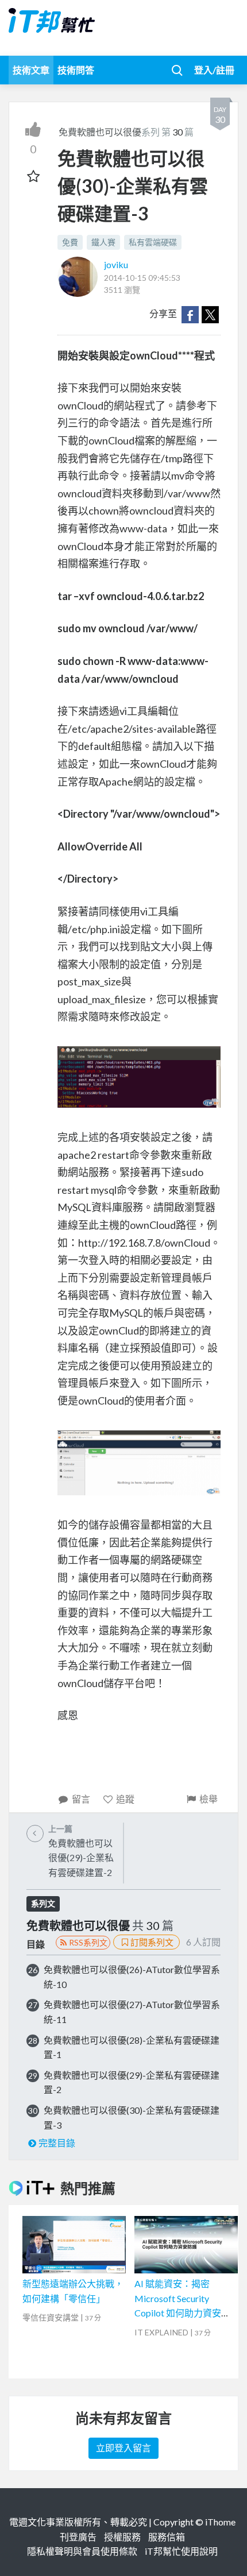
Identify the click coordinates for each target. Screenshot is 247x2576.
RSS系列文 (88, 1942)
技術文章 (31, 70)
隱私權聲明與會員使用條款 (82, 2551)
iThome (220, 2522)
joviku (116, 264)
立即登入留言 (123, 2448)
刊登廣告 (78, 2537)
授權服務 (122, 2537)
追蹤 (125, 1799)
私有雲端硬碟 (153, 242)
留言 (81, 1799)
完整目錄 (57, 2143)
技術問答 (76, 70)
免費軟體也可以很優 (100, 132)
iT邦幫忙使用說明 (181, 2551)
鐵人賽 (103, 242)
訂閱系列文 (152, 1942)
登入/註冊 (214, 70)
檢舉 (209, 1799)
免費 (70, 242)
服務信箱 (167, 2537)
